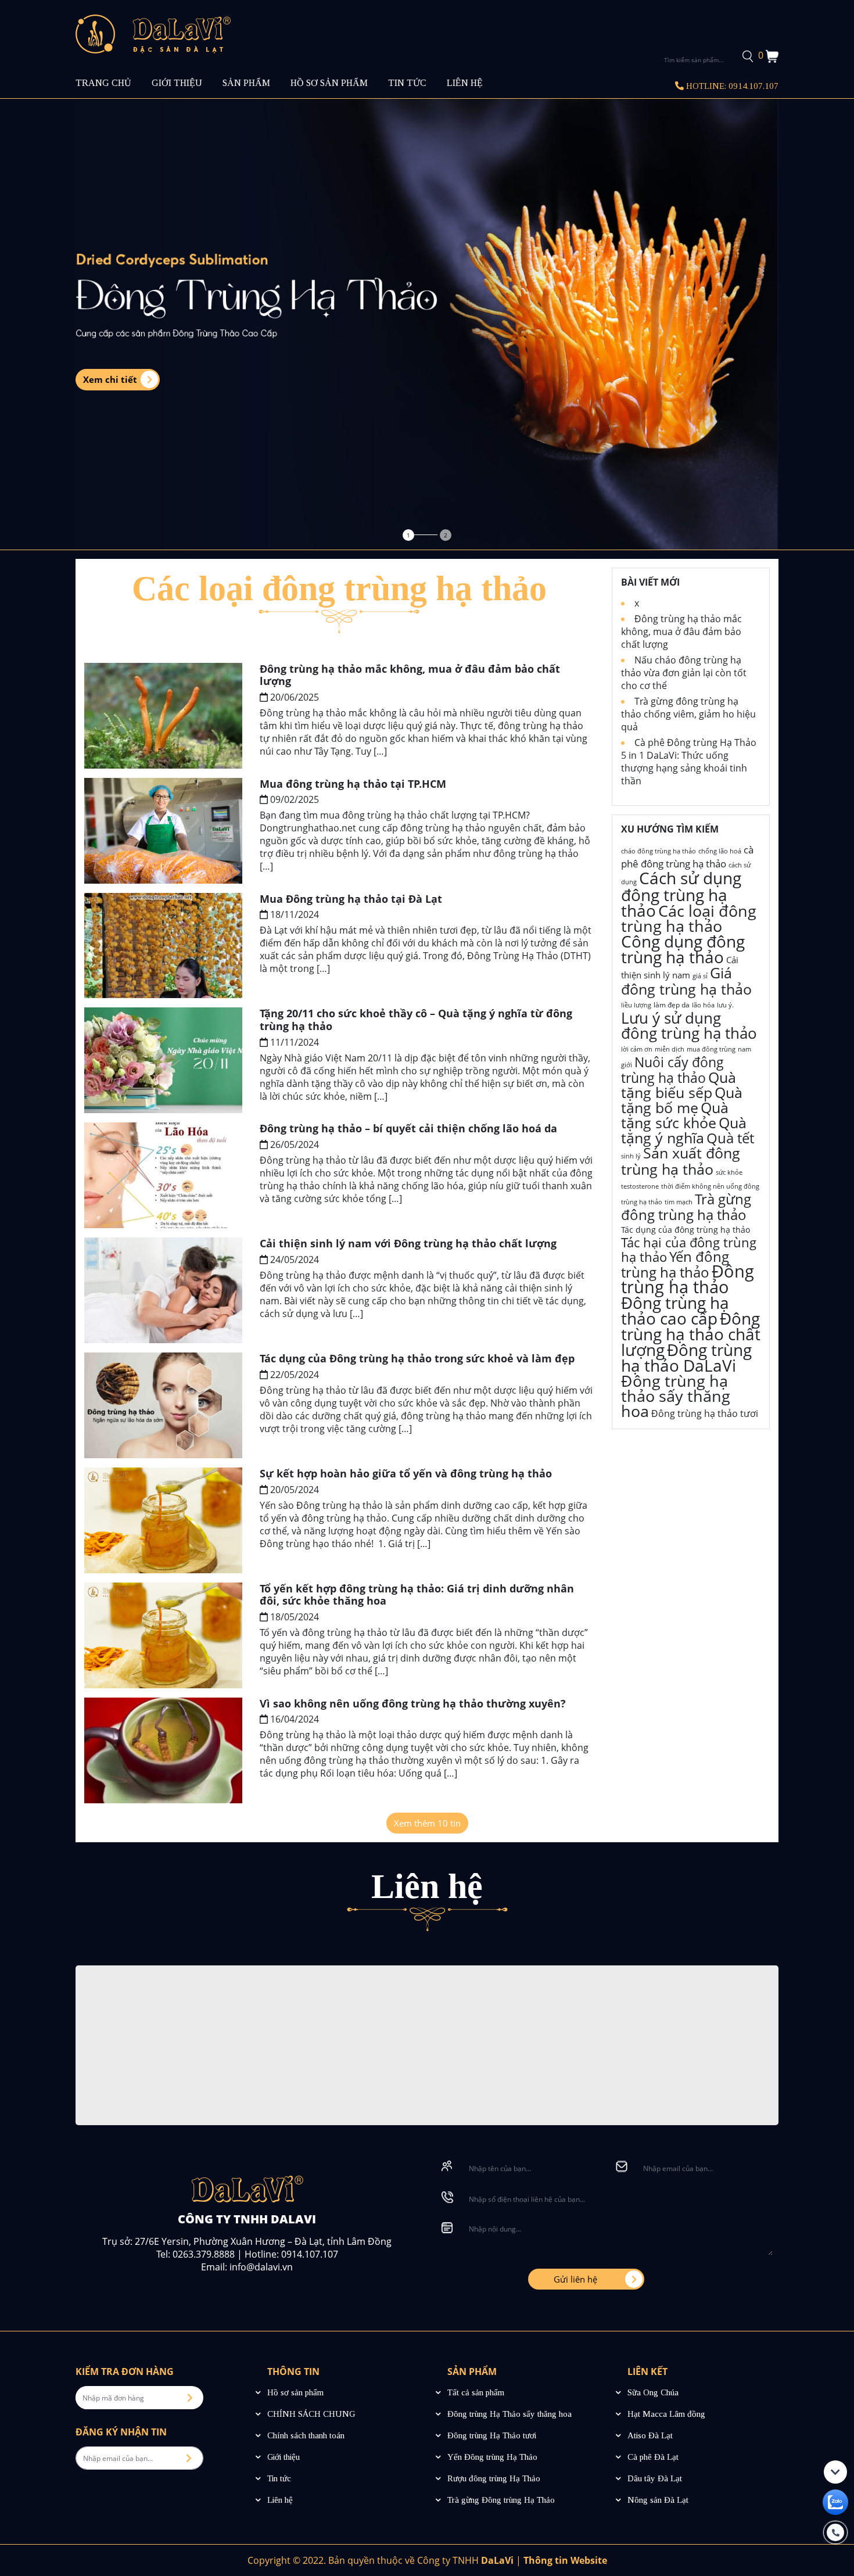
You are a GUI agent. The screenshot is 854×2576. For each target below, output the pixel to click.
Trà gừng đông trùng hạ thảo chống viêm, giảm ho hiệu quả (688, 714)
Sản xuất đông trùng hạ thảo (681, 1161)
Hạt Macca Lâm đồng (666, 2414)
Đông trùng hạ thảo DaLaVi (686, 1357)
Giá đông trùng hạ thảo (686, 981)
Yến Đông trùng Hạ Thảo (492, 2457)
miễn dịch (670, 1049)
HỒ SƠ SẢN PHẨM (329, 83)
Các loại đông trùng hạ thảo (689, 918)
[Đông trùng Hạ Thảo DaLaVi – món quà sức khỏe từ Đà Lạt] (153, 33)
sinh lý (631, 1156)
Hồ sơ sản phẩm (295, 2392)
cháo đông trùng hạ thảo (659, 851)
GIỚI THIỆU (177, 83)
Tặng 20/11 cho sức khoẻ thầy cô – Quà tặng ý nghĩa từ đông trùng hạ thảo (416, 1020)
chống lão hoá (720, 851)
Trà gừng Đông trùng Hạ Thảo (501, 2500)
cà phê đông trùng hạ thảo (687, 857)
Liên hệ (280, 2500)
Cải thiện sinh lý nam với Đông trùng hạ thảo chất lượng (408, 1243)
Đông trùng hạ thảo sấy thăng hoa (676, 1396)
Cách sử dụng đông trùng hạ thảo (681, 894)
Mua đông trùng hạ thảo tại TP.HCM (353, 784)
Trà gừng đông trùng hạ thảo (686, 1207)
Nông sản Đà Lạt (658, 2500)
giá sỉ (700, 976)
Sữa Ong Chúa (653, 2392)
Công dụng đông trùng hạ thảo (683, 949)
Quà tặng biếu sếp (679, 1085)
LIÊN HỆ (465, 83)
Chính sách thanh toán (306, 2435)
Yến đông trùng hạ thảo (675, 1264)
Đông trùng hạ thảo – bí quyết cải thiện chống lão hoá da (408, 1128)
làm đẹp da (672, 1005)
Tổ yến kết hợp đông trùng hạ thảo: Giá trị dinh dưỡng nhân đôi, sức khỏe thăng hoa (417, 1595)
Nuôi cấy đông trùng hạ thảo (672, 1070)
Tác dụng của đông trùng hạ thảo (686, 1230)
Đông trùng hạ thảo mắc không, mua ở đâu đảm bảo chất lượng (410, 675)
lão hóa (703, 1005)
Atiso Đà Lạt (650, 2435)
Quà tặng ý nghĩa (684, 1130)
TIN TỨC (407, 83)
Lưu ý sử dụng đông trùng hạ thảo (689, 1025)
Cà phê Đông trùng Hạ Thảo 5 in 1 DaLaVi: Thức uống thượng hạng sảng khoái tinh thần (689, 762)
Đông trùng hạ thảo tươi (705, 1413)
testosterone (640, 1186)
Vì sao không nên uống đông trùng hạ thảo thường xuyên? (413, 1703)
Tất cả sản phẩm (476, 2392)
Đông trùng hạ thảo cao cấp (675, 1310)
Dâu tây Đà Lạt (655, 2478)
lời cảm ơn (637, 1049)
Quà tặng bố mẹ (682, 1100)
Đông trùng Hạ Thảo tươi (492, 2435)
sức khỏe (729, 1172)
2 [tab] (446, 535)
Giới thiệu (284, 2457)
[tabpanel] (427, 324)
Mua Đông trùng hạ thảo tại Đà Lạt (351, 899)
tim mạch (679, 1202)
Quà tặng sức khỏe (675, 1115)
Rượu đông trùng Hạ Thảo (494, 2478)
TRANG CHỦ (103, 83)
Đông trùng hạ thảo (688, 1279)
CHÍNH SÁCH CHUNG (311, 2414)
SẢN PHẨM (246, 83)
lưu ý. (725, 1005)
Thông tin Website (565, 2560)
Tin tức (279, 2478)
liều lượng (636, 1005)
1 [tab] (408, 535)
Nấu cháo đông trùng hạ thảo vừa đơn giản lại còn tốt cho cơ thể (684, 673)
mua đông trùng (711, 1049)
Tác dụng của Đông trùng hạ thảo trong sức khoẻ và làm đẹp (417, 1358)
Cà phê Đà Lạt (653, 2457)
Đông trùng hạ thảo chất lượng (691, 1334)
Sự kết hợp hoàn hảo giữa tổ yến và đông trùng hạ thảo (406, 1473)
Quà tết (730, 1138)
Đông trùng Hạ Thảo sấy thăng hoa (509, 2414)
